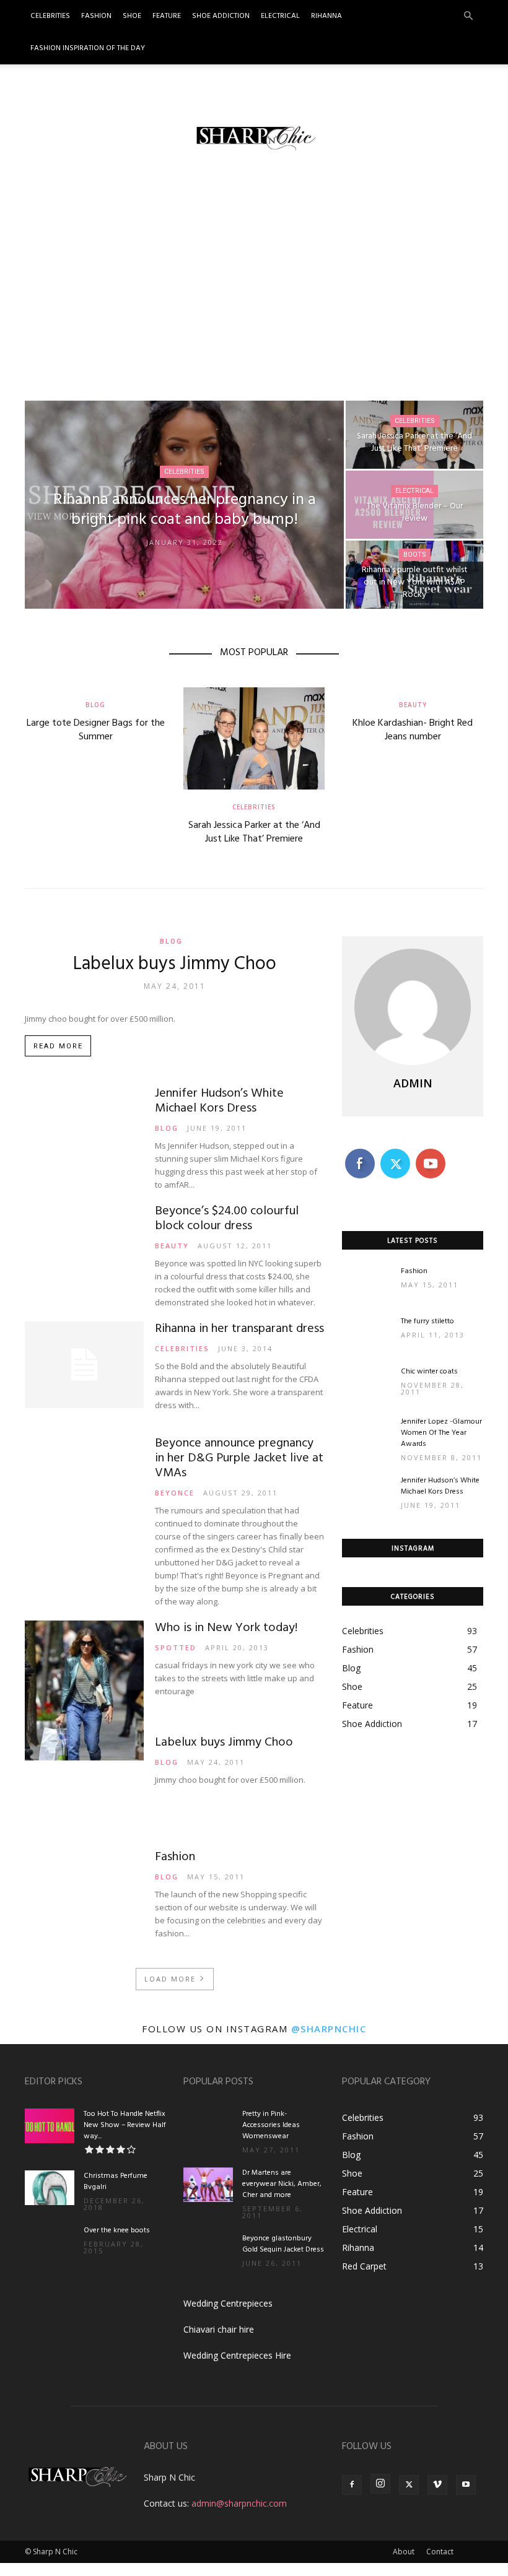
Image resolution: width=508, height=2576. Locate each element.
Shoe (132, 16)
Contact (440, 2552)
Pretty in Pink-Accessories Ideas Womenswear (271, 2125)
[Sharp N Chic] (254, 137)
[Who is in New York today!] (84, 1690)
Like (360, 1151)
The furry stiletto (427, 1321)
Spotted (176, 1647)
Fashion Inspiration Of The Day (88, 48)
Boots (415, 555)
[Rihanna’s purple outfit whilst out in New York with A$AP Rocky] (414, 575)
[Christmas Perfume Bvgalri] (50, 2188)
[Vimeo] (437, 2485)
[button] (468, 16)
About (404, 2552)
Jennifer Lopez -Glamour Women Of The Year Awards (441, 1433)
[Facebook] (352, 2485)
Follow (395, 1151)
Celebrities (50, 16)
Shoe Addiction (221, 16)
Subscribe (432, 1151)
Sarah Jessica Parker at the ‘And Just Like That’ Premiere (254, 832)
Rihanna (326, 16)
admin (413, 1083)
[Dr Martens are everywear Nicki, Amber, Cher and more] (208, 2185)
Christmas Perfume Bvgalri (116, 2182)
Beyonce (175, 1493)
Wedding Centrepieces (228, 2303)
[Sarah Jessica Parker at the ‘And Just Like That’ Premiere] (414, 435)
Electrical (280, 16)
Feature (167, 16)
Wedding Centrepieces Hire (237, 2355)
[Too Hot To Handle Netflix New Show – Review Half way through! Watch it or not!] (50, 2126)
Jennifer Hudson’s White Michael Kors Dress (219, 1101)
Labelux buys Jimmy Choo (175, 964)
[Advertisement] (254, 278)
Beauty (413, 705)
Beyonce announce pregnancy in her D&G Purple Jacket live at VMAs (239, 1458)
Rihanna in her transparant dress (239, 1329)
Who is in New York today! (226, 1628)
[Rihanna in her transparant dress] (84, 1364)
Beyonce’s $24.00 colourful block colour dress (227, 1219)
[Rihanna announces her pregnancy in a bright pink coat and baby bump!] (184, 505)
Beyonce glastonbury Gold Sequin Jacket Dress (283, 2244)
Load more (170, 1979)
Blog (95, 705)
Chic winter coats (429, 1372)
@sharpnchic (329, 2029)
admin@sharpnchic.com (239, 2503)
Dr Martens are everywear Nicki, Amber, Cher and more (282, 2184)
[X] (409, 2485)
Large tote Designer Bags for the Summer (96, 730)
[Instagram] (380, 2484)
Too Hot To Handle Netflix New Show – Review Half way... (125, 2125)
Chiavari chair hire (219, 2329)
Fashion (96, 16)
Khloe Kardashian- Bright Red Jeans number (413, 730)
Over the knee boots (117, 2230)
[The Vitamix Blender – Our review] (414, 505)
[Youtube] (466, 2485)
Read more (58, 1046)
